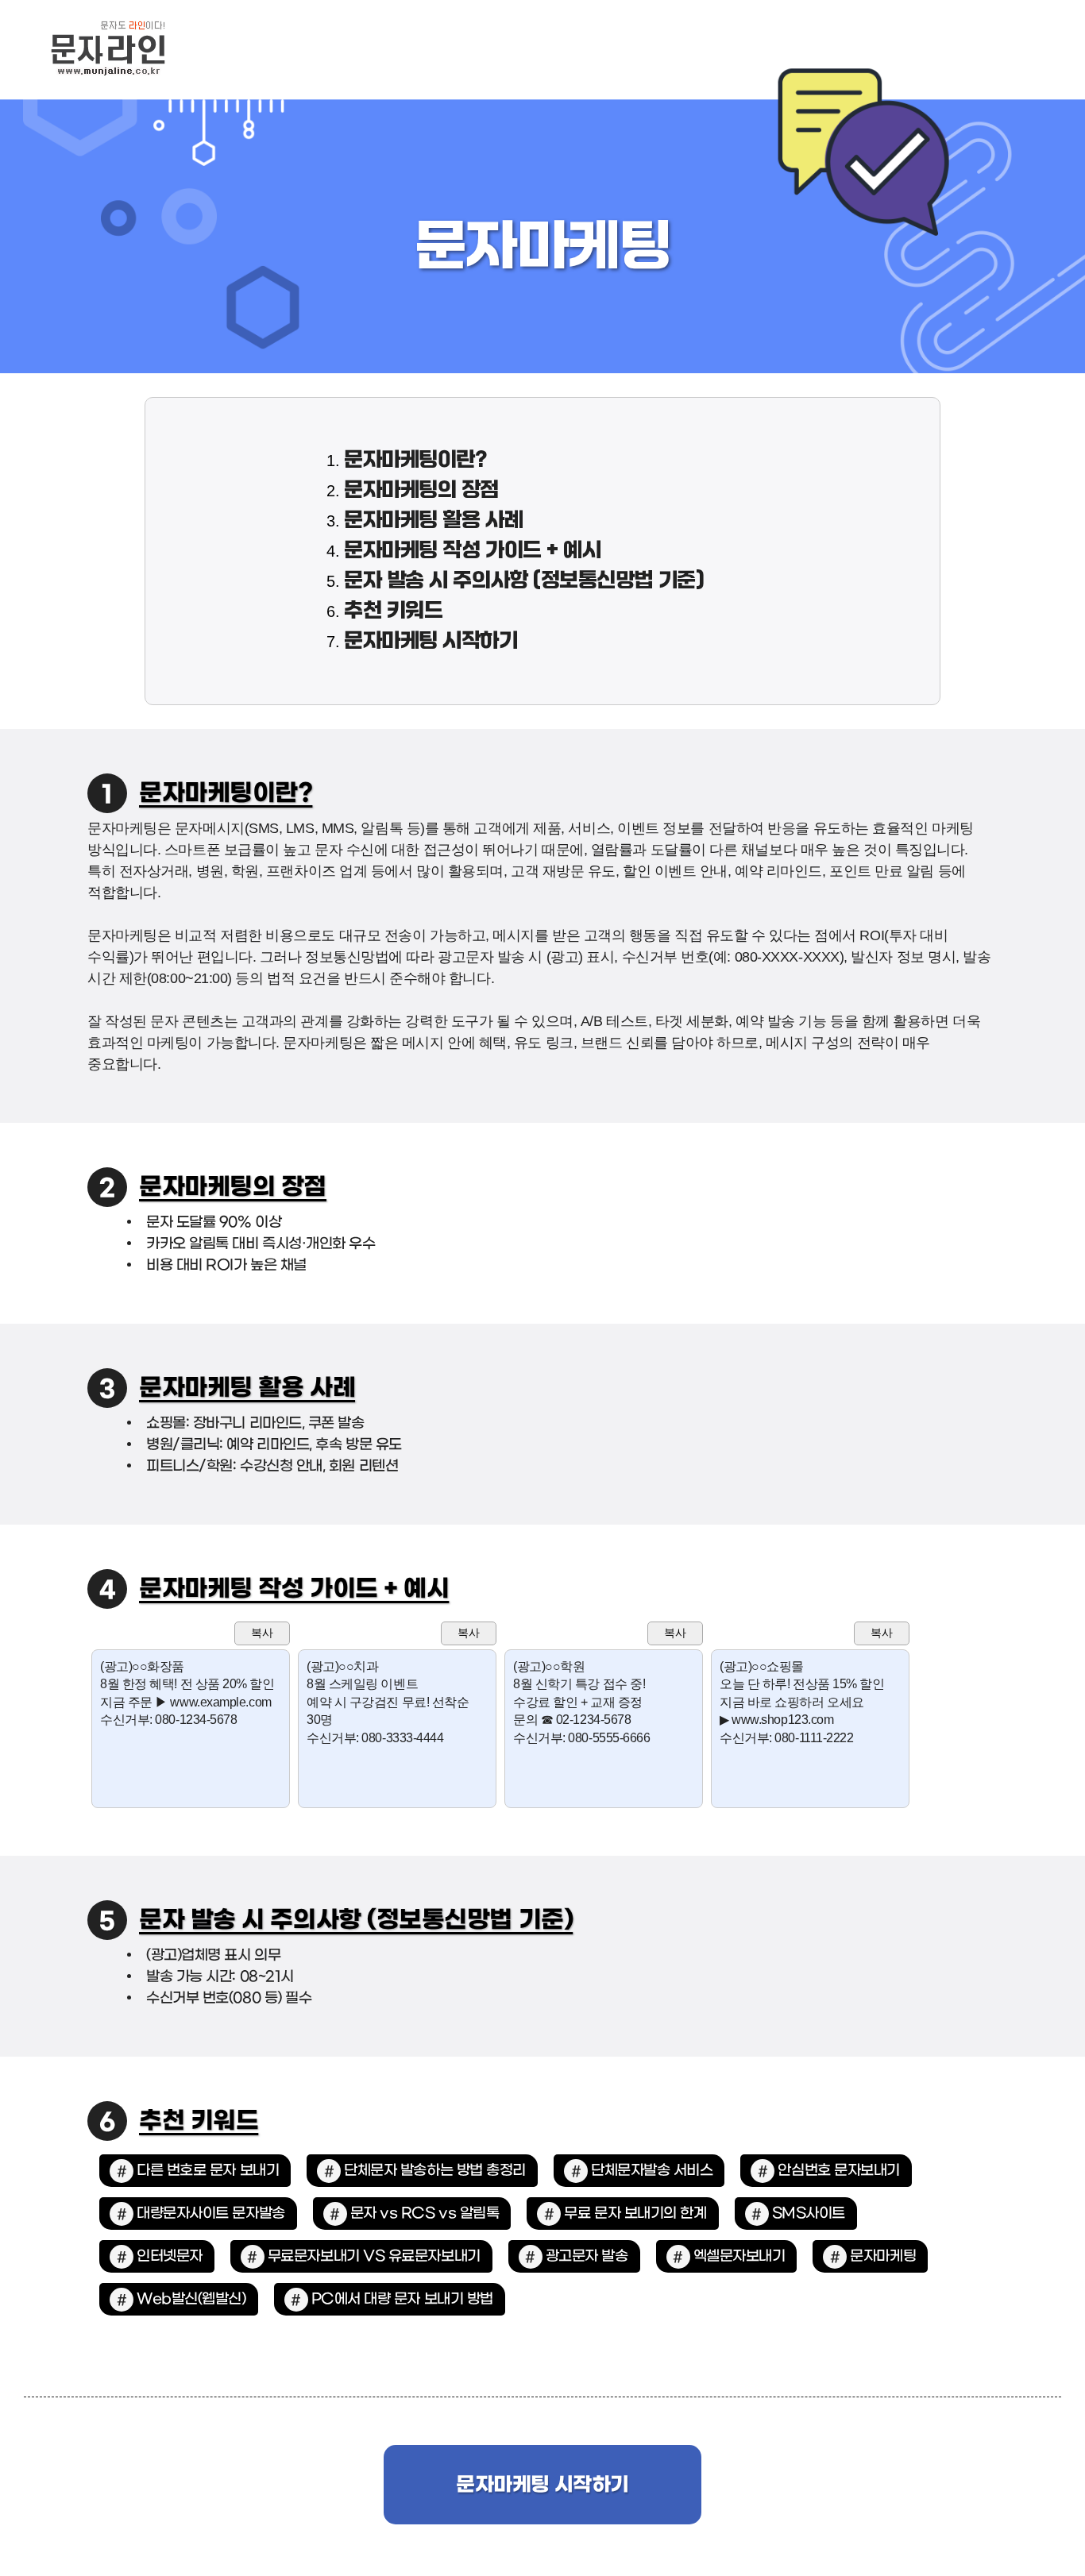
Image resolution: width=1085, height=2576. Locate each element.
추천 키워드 (393, 611)
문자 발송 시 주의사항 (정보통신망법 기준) (524, 581)
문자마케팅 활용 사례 (433, 521)
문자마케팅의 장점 (421, 491)
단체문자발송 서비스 (652, 2171)
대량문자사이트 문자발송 (211, 2214)
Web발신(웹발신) (191, 2299)
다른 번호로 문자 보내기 (208, 2171)
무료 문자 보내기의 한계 (635, 2214)
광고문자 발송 (587, 2256)
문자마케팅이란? (415, 461)
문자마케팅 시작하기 (431, 642)
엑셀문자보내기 (739, 2256)
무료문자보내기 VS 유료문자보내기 (374, 2256)
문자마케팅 (883, 2256)
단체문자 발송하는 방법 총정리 (435, 2171)
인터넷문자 (170, 2256)
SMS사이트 (809, 2214)
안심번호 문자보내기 (839, 2171)
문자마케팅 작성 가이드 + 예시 (472, 551)
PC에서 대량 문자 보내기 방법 (402, 2299)
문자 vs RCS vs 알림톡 (425, 2214)
